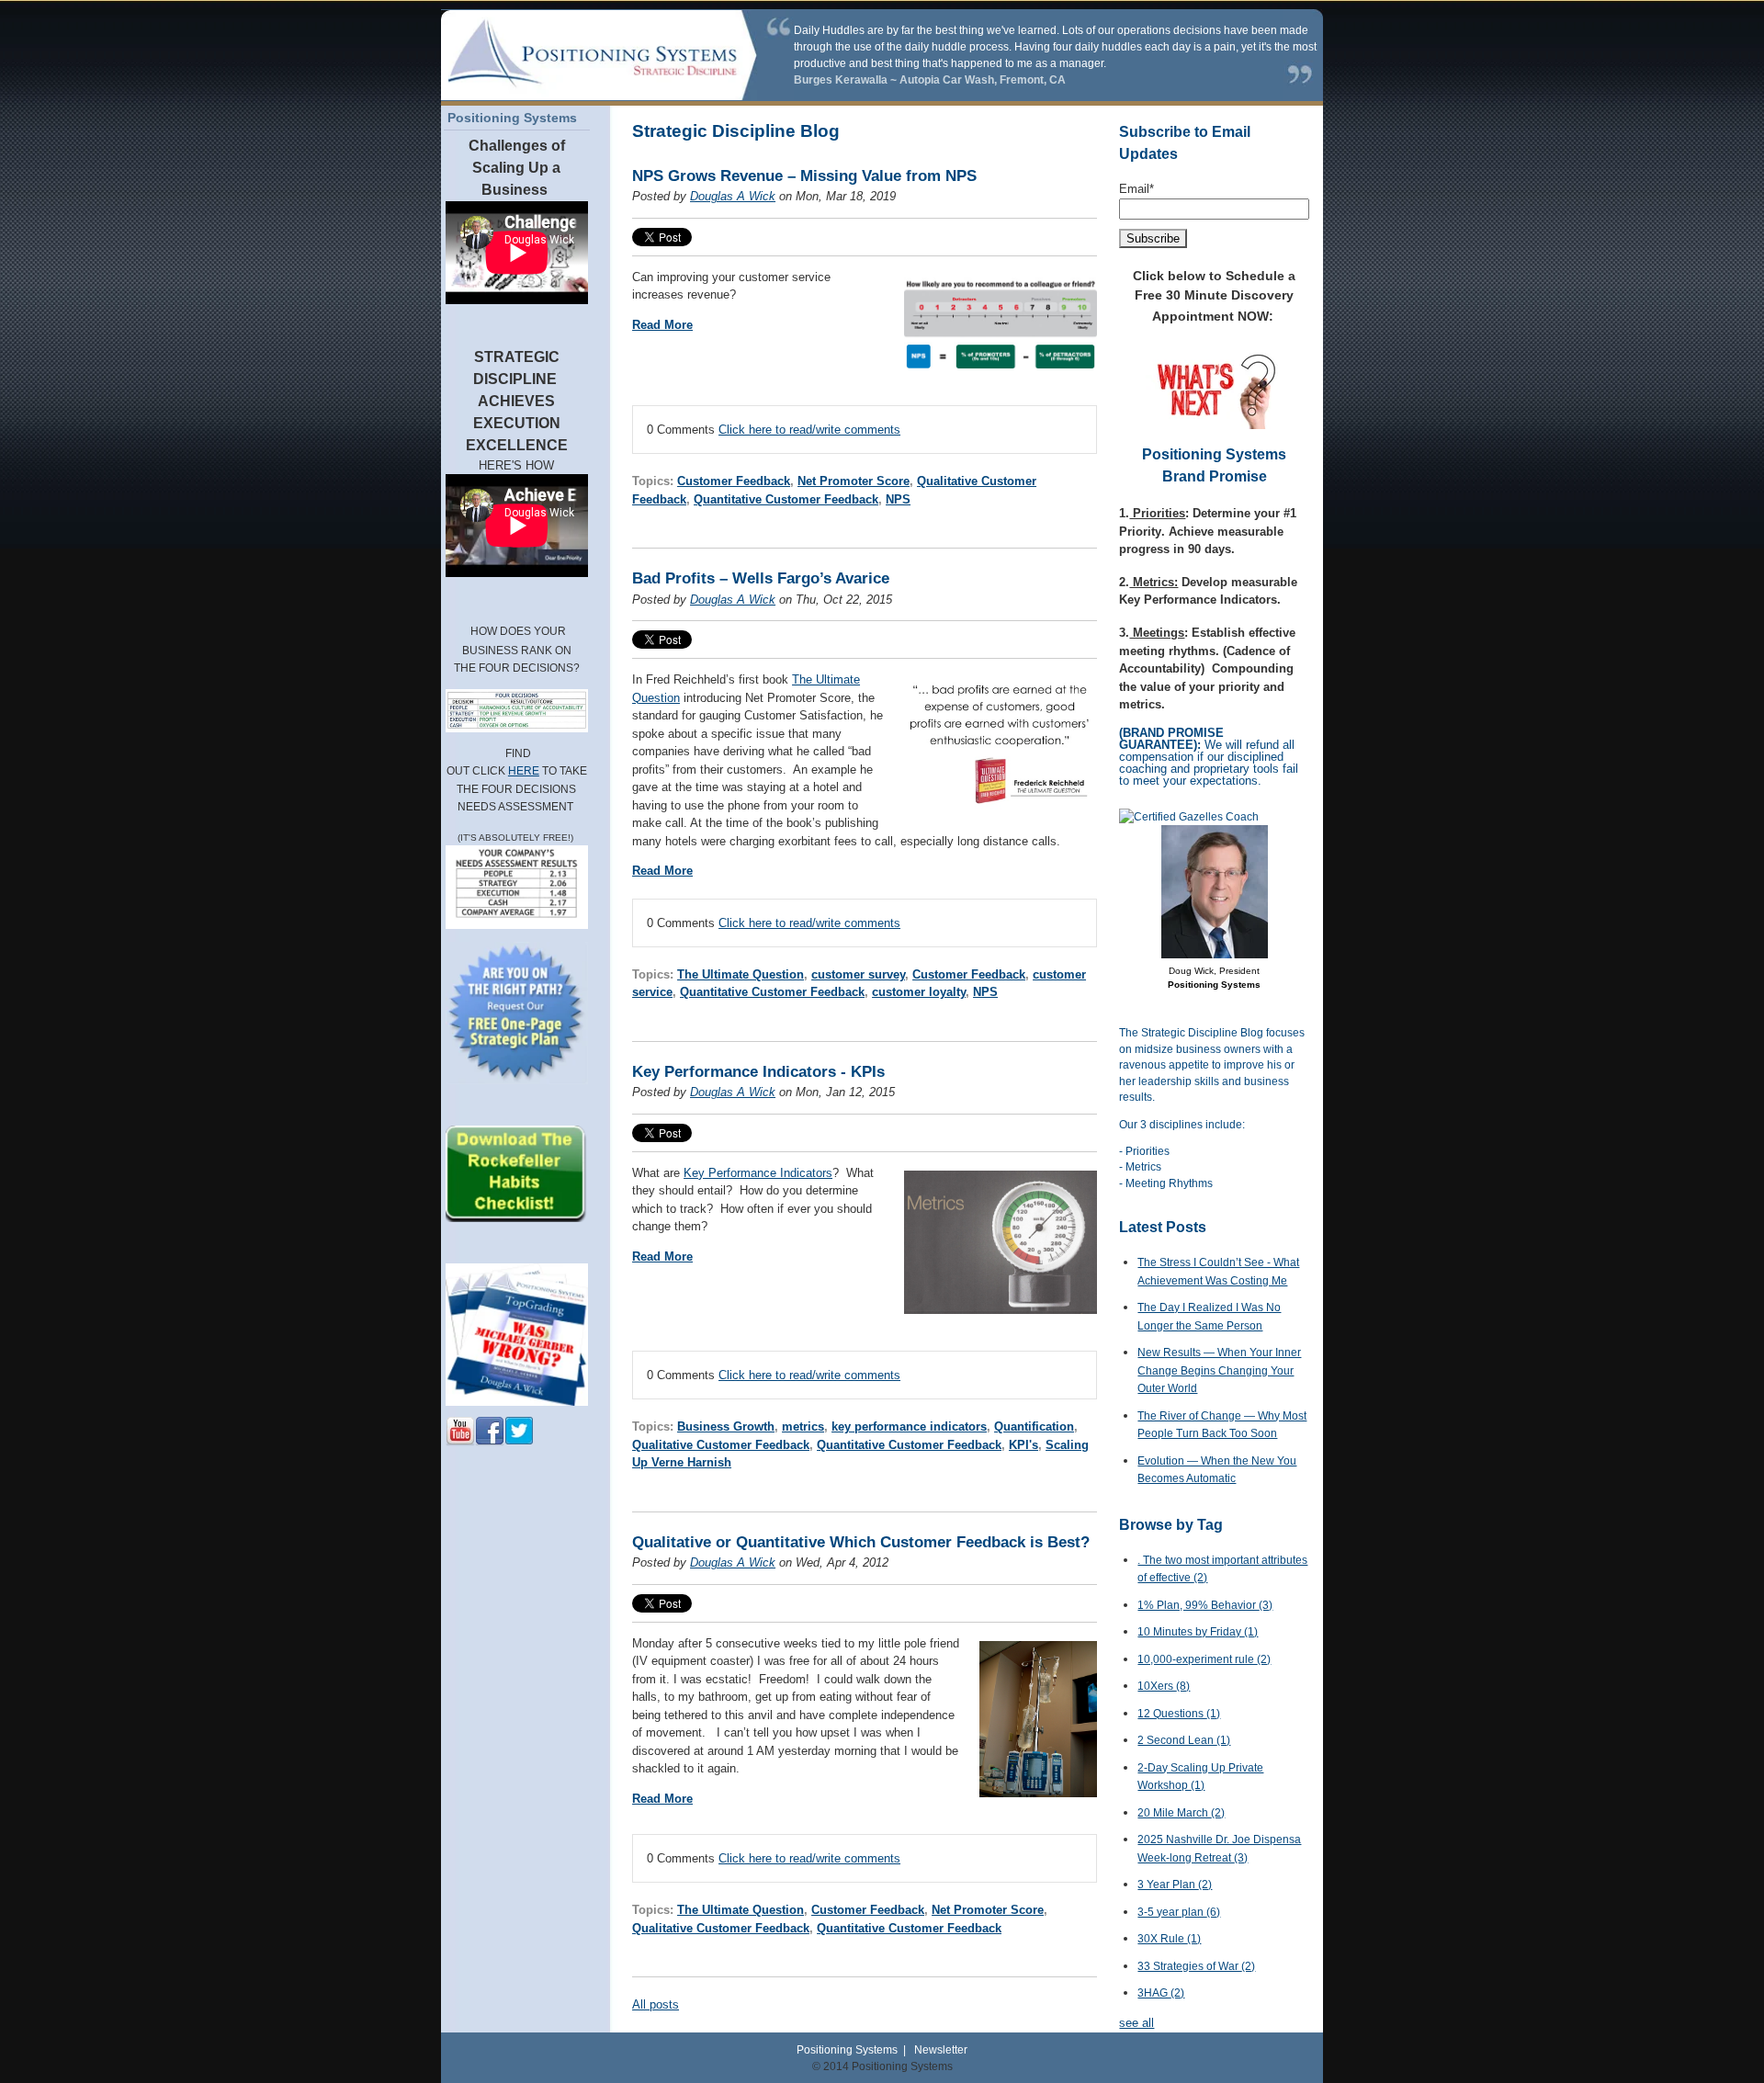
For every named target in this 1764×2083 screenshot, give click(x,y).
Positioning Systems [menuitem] (512, 118)
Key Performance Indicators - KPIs (758, 1072)
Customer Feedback (734, 481)
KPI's (1023, 1445)
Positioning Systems (847, 2049)
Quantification (1034, 1426)
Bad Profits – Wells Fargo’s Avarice (761, 578)
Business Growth (726, 1426)
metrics (803, 1426)
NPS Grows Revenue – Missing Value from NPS (804, 176)
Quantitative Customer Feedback (786, 499)
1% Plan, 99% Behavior (1205, 1605)
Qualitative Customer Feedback (721, 1445)
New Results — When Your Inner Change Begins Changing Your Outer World (1219, 1370)
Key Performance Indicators (758, 1173)
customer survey (858, 974)
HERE (524, 771)
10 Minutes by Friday (1198, 1632)
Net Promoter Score (854, 481)
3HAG (1161, 1993)
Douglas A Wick (733, 196)
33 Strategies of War (1196, 1966)
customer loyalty (919, 992)
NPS (898, 499)
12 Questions (1179, 1714)
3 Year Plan (1175, 1885)
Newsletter (941, 2049)
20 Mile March (1181, 1813)
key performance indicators (909, 1426)
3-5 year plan (1179, 1912)
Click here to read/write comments (809, 430)
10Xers (1164, 1686)
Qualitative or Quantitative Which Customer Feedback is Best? (861, 1542)
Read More (662, 325)
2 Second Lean (1184, 1740)
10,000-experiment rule (1204, 1659)
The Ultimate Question (741, 974)
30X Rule (1169, 1939)
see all (1136, 2023)
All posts (656, 2004)
